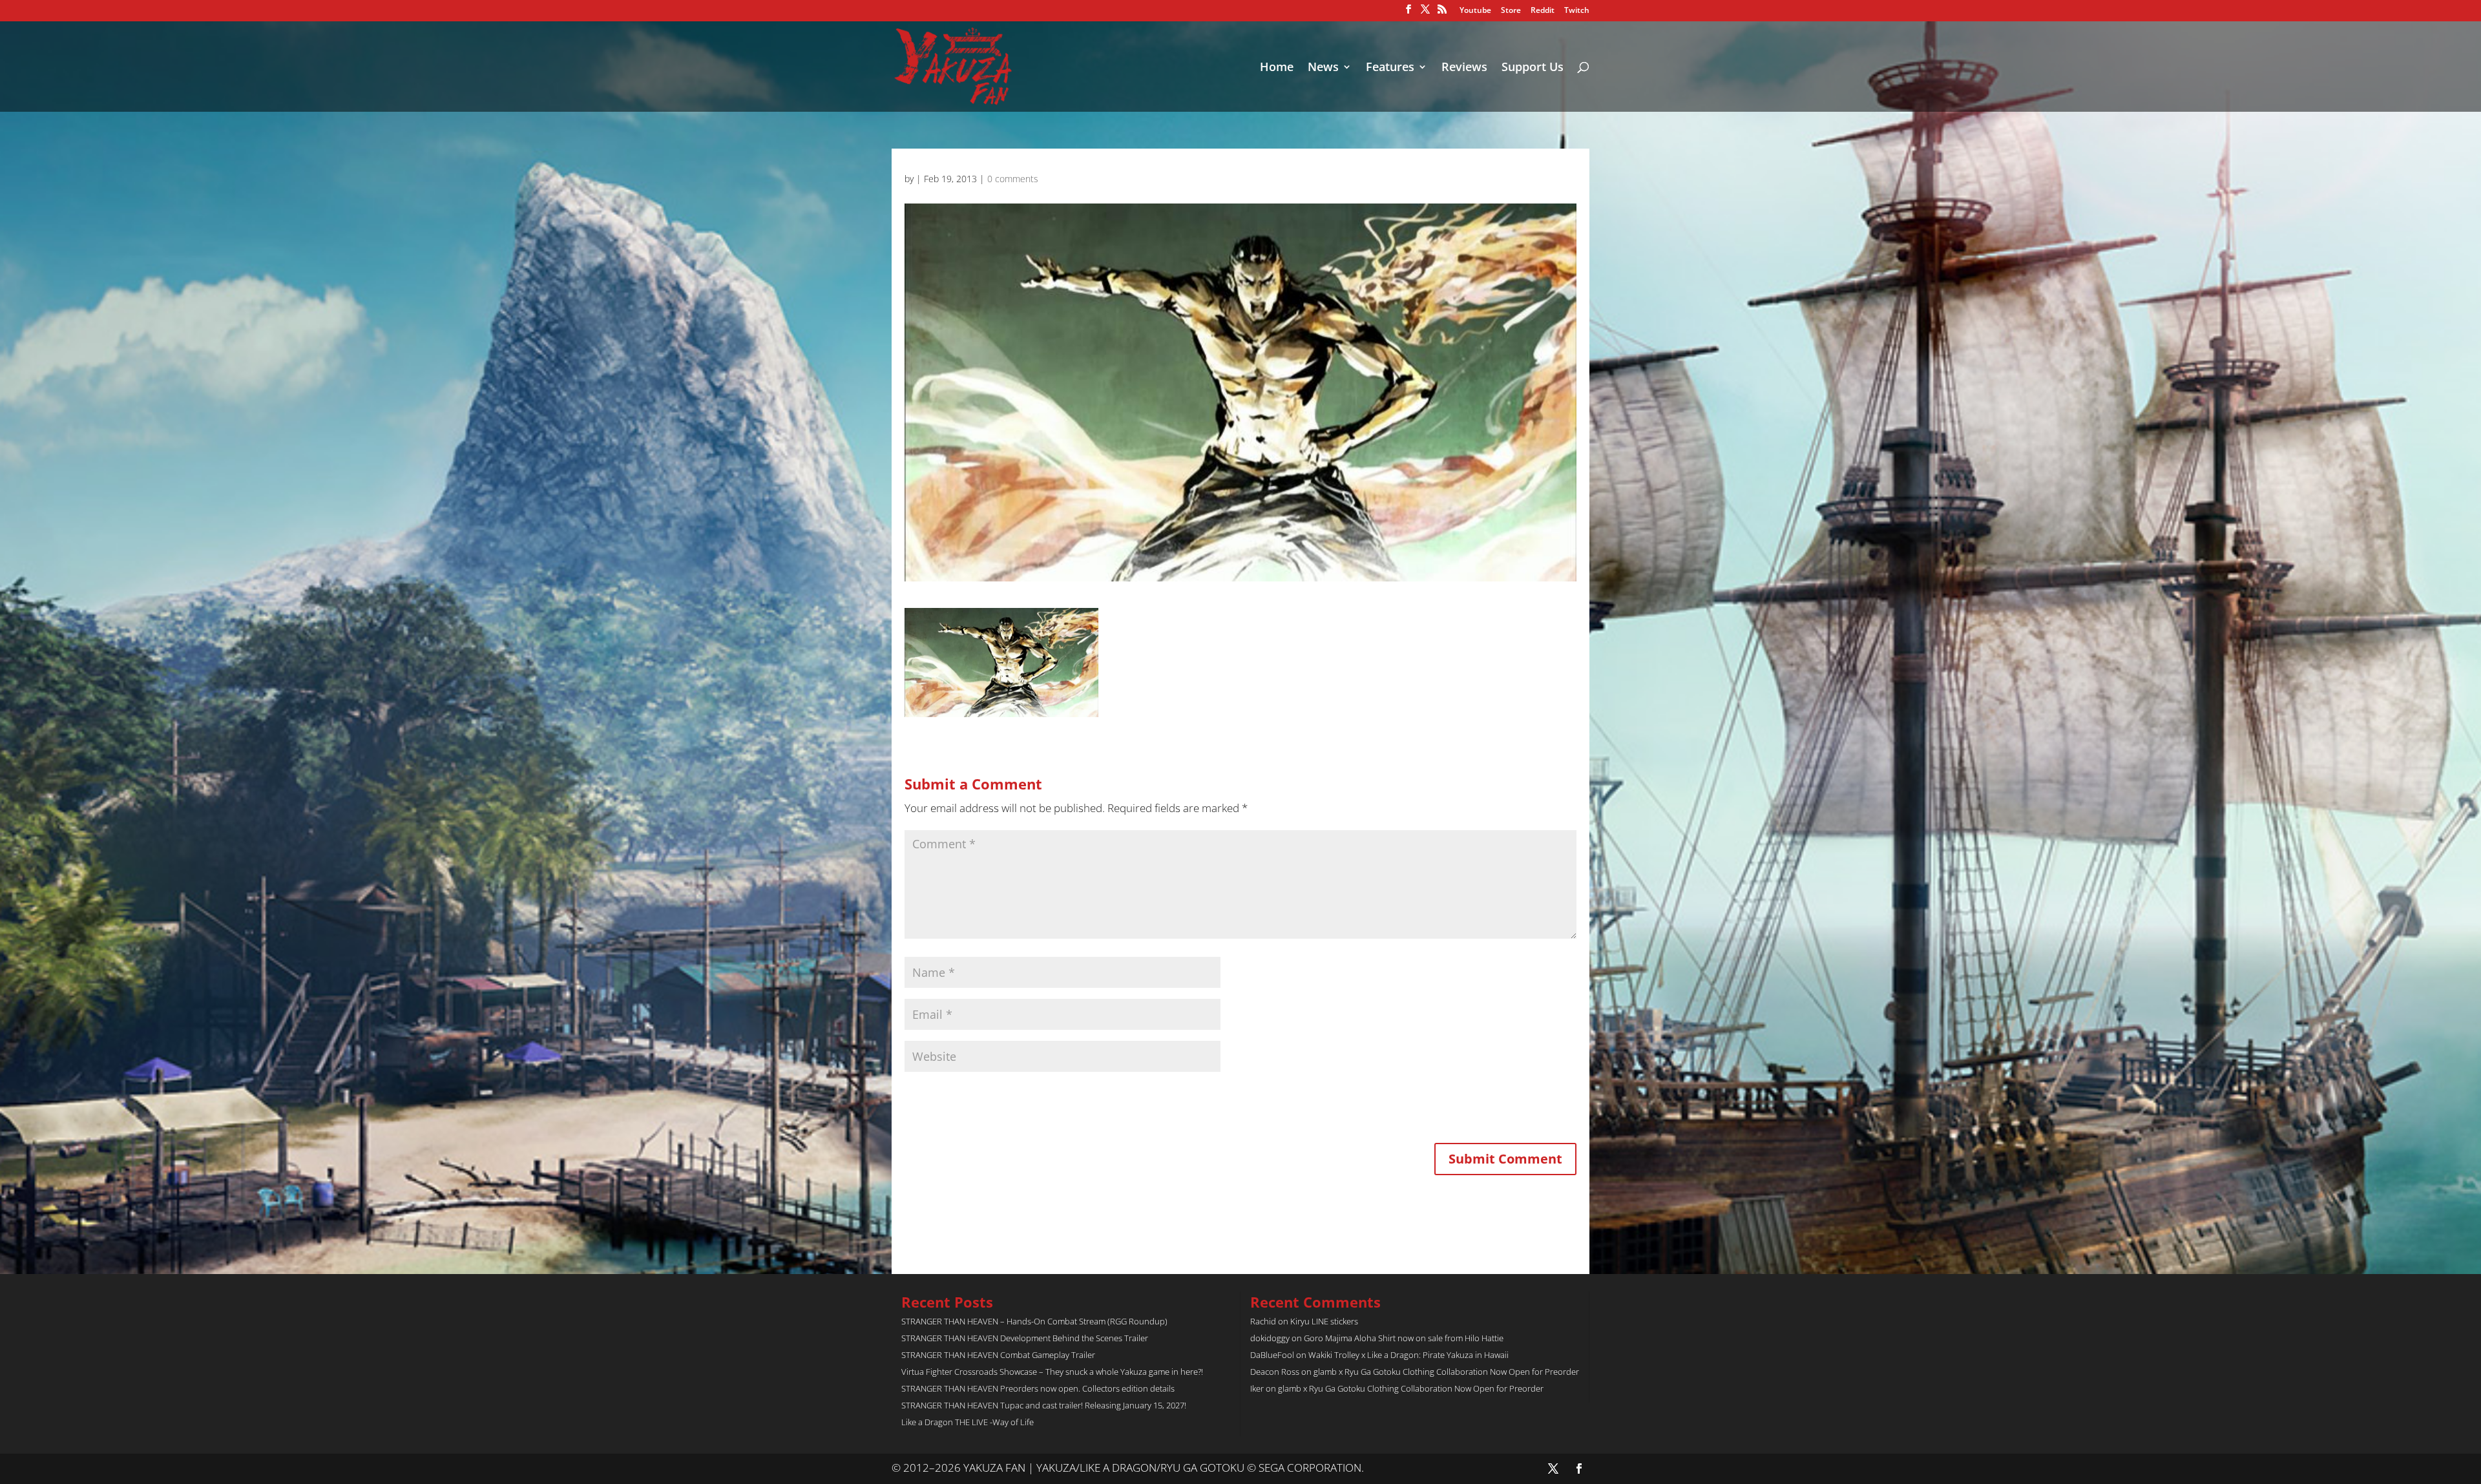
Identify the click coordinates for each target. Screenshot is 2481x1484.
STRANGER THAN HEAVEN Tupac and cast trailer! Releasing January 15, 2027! (1044, 1405)
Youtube (1475, 11)
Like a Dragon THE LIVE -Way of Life (968, 1422)
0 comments (1013, 179)
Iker (1257, 1388)
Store (1511, 11)
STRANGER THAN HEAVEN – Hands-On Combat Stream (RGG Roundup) (1034, 1321)
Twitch (1577, 11)
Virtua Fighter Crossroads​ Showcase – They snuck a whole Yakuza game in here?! (1052, 1372)
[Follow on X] (1553, 1468)
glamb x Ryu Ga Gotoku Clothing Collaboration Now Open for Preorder (1446, 1372)
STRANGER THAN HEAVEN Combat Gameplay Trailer (998, 1355)
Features (1390, 68)
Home (1277, 68)
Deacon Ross (1275, 1372)
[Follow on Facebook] (1579, 1468)
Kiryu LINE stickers (1324, 1321)
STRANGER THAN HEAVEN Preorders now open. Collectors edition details (1038, 1388)
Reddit (1543, 11)
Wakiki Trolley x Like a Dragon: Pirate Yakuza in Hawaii (1408, 1355)
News (1323, 68)
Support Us (1533, 68)
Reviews (1464, 68)
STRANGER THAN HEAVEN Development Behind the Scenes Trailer (1025, 1338)
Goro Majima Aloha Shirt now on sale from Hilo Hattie (1404, 1338)
